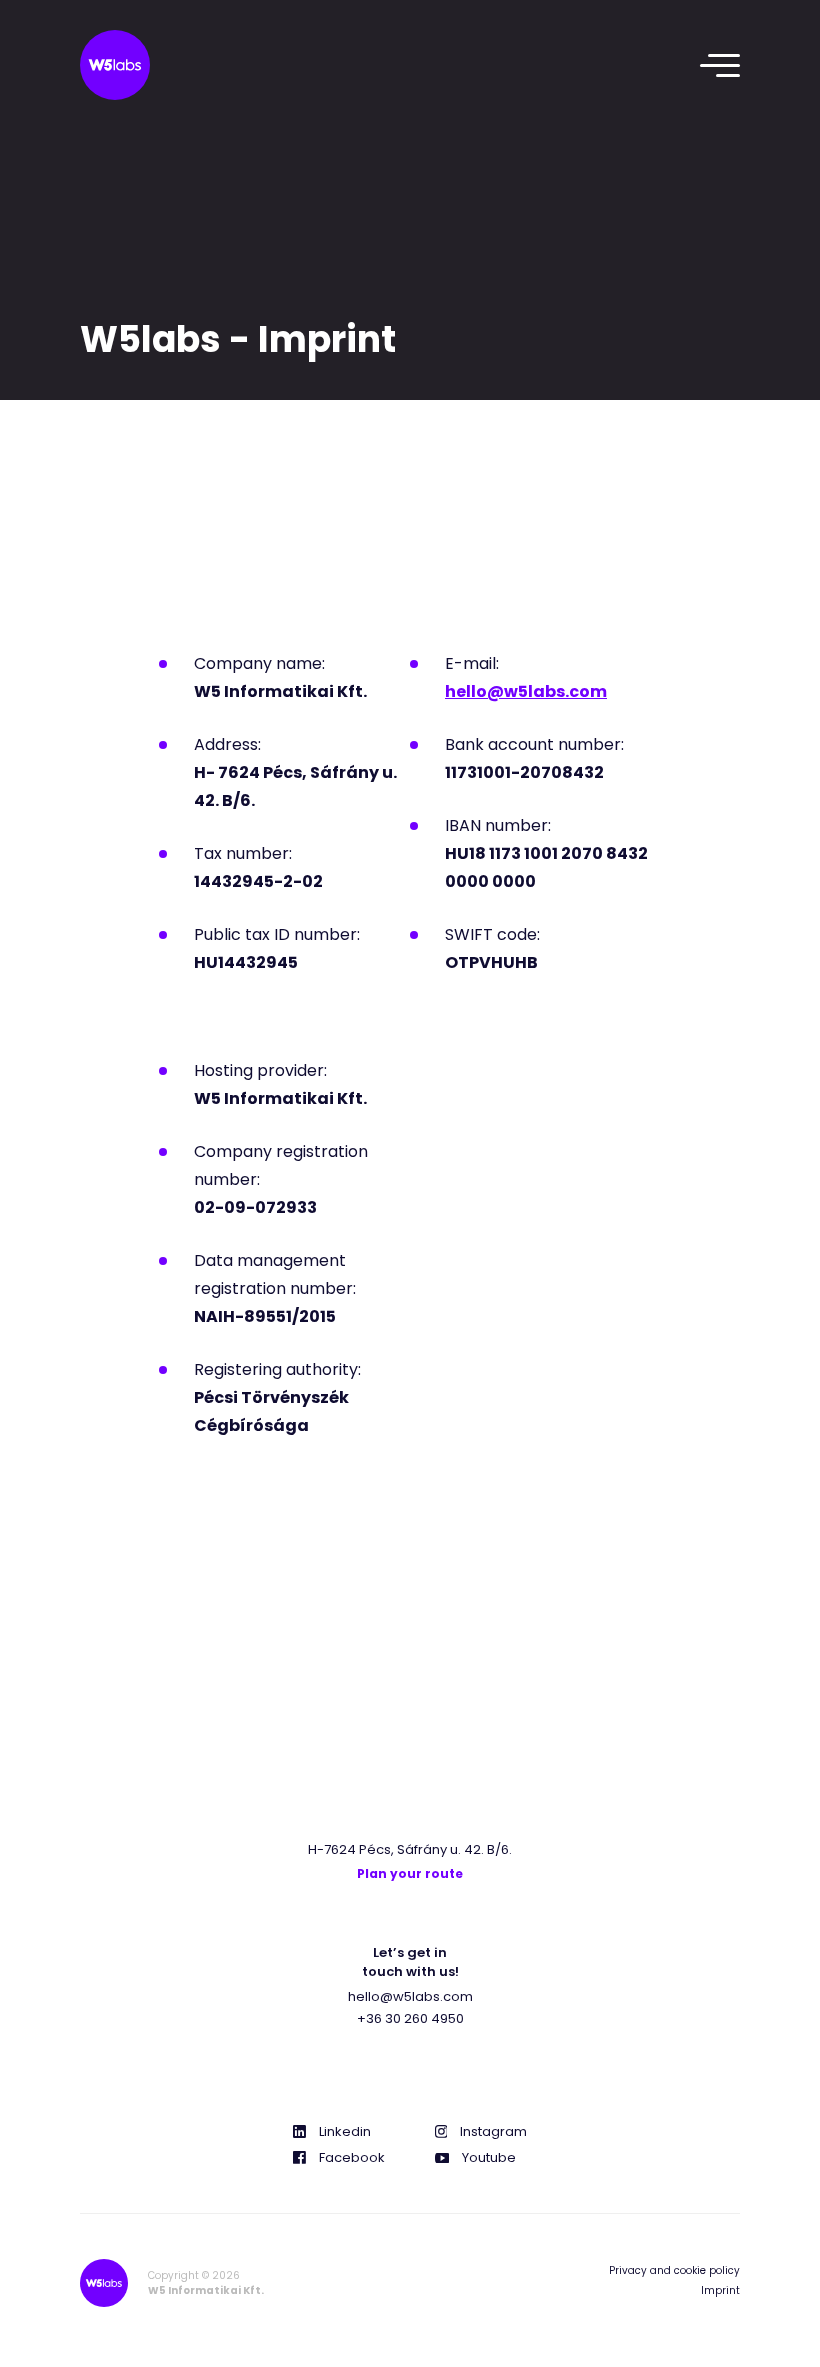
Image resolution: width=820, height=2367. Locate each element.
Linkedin (345, 2131)
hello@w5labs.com (410, 1996)
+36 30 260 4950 (410, 2018)
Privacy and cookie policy (674, 2270)
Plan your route (410, 1873)
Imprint (720, 2290)
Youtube (489, 2157)
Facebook (352, 2157)
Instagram (493, 2131)
